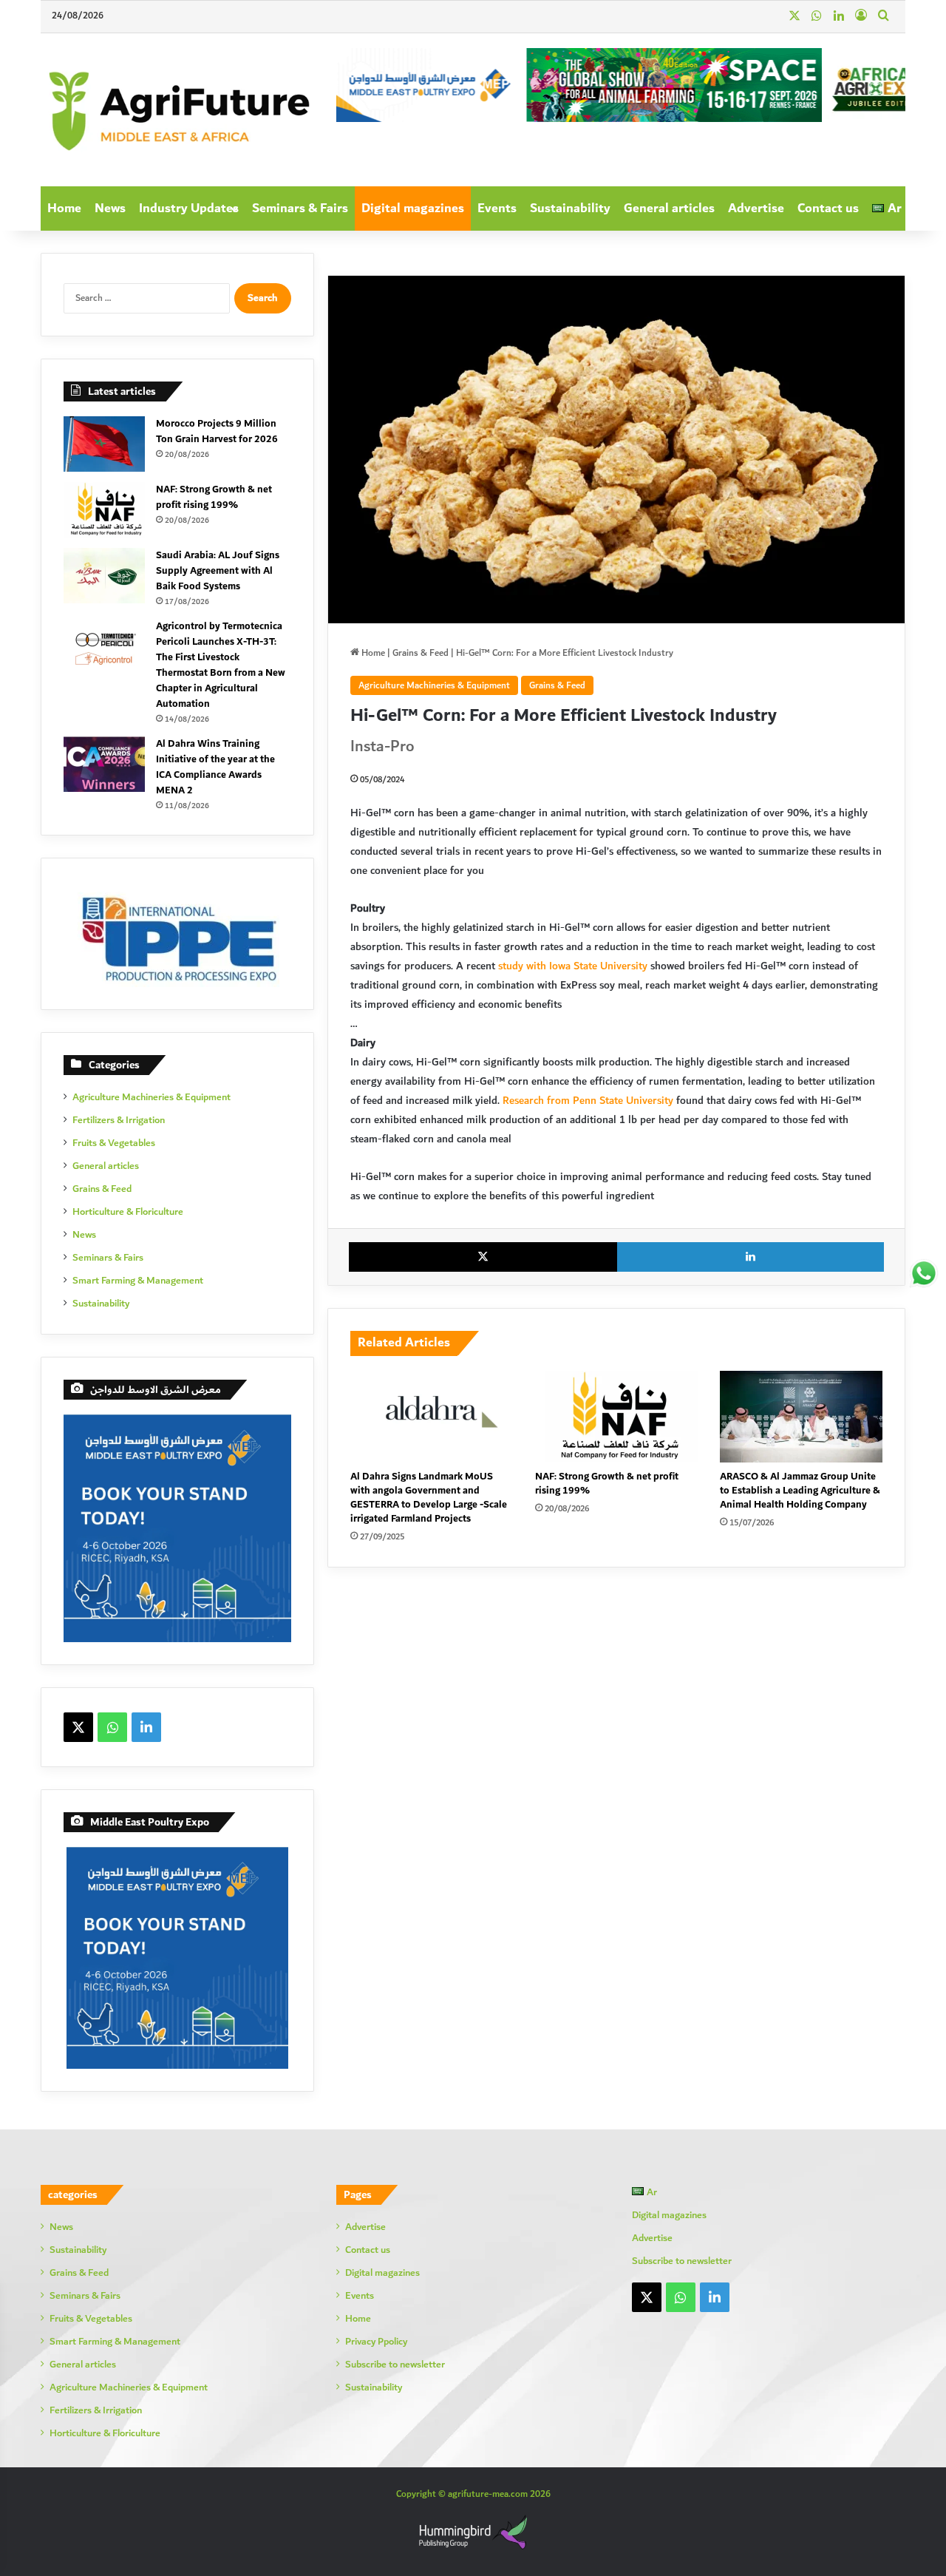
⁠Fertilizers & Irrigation (119, 1121)
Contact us (828, 209)
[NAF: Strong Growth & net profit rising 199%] (616, 1417)
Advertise (756, 209)
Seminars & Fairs (300, 209)
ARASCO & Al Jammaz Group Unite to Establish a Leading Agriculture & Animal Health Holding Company (800, 1491)
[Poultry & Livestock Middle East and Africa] (177, 110)
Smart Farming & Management (138, 1281)
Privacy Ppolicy (376, 2342)
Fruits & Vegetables (114, 1143)
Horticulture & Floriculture (128, 1212)
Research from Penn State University (588, 1101)
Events (497, 209)
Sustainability (570, 209)
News (110, 209)
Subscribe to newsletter (395, 2365)
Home (64, 209)
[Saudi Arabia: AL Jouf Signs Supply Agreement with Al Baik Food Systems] (104, 576)
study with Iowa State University (573, 966)
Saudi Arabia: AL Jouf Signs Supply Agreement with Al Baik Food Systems (218, 571)
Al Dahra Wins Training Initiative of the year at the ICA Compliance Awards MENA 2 (215, 767)
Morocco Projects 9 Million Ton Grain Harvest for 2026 (217, 431)
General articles (669, 209)
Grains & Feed (421, 653)
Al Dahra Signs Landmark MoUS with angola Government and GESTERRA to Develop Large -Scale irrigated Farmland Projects (429, 1498)
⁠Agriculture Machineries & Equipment (434, 685)
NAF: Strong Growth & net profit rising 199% (607, 1484)
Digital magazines (413, 209)
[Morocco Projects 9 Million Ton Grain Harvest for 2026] (104, 444)
